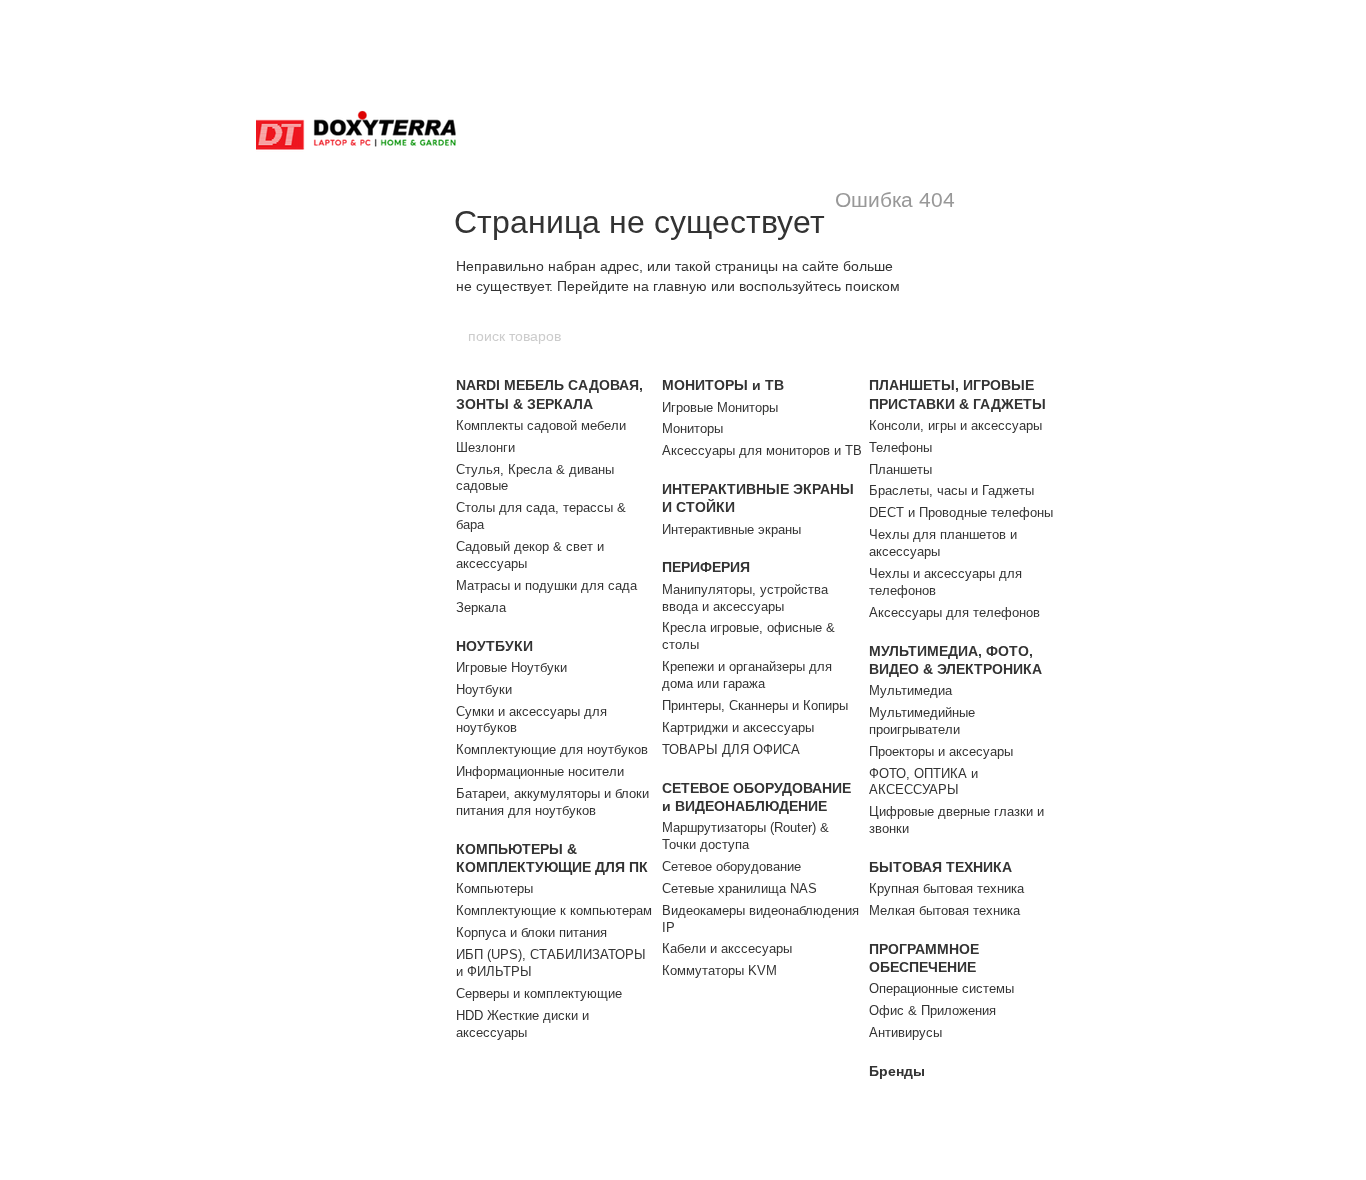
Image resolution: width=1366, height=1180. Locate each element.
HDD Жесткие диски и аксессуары (522, 1024)
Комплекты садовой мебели (541, 425)
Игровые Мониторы (720, 407)
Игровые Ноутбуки (511, 667)
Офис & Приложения (932, 1010)
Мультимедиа (910, 690)
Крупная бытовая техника (946, 888)
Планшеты (900, 469)
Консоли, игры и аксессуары (955, 425)
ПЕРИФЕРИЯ (706, 567)
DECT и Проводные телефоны (961, 512)
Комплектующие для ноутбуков (552, 749)
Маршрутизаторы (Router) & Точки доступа (745, 836)
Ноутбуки (484, 689)
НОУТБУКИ (494, 646)
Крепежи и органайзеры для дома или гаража (747, 675)
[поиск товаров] (900, 336)
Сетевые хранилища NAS (739, 888)
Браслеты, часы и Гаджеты (951, 490)
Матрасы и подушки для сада (546, 585)
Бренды (897, 1071)
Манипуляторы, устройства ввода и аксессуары (745, 598)
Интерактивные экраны (731, 529)
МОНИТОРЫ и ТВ (723, 385)
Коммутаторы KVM (719, 970)
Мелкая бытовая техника (944, 910)
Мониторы (692, 428)
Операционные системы (941, 988)
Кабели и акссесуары (727, 948)
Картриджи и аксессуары (738, 727)
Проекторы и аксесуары (941, 751)
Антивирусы (905, 1032)
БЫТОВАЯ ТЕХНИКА (940, 867)
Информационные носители (540, 771)
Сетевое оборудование (731, 866)
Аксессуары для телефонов (954, 612)
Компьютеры (494, 888)
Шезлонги (485, 447)
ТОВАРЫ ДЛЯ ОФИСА (731, 749)
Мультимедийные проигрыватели (922, 721)
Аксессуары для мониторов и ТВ (762, 450)
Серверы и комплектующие (539, 993)
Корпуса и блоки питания (531, 932)
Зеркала (481, 607)
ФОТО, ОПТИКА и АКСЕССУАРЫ (923, 782)
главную (680, 286)
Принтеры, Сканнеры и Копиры (755, 705)
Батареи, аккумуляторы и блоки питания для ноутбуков (552, 802)
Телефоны (900, 447)
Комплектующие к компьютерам (554, 910)
